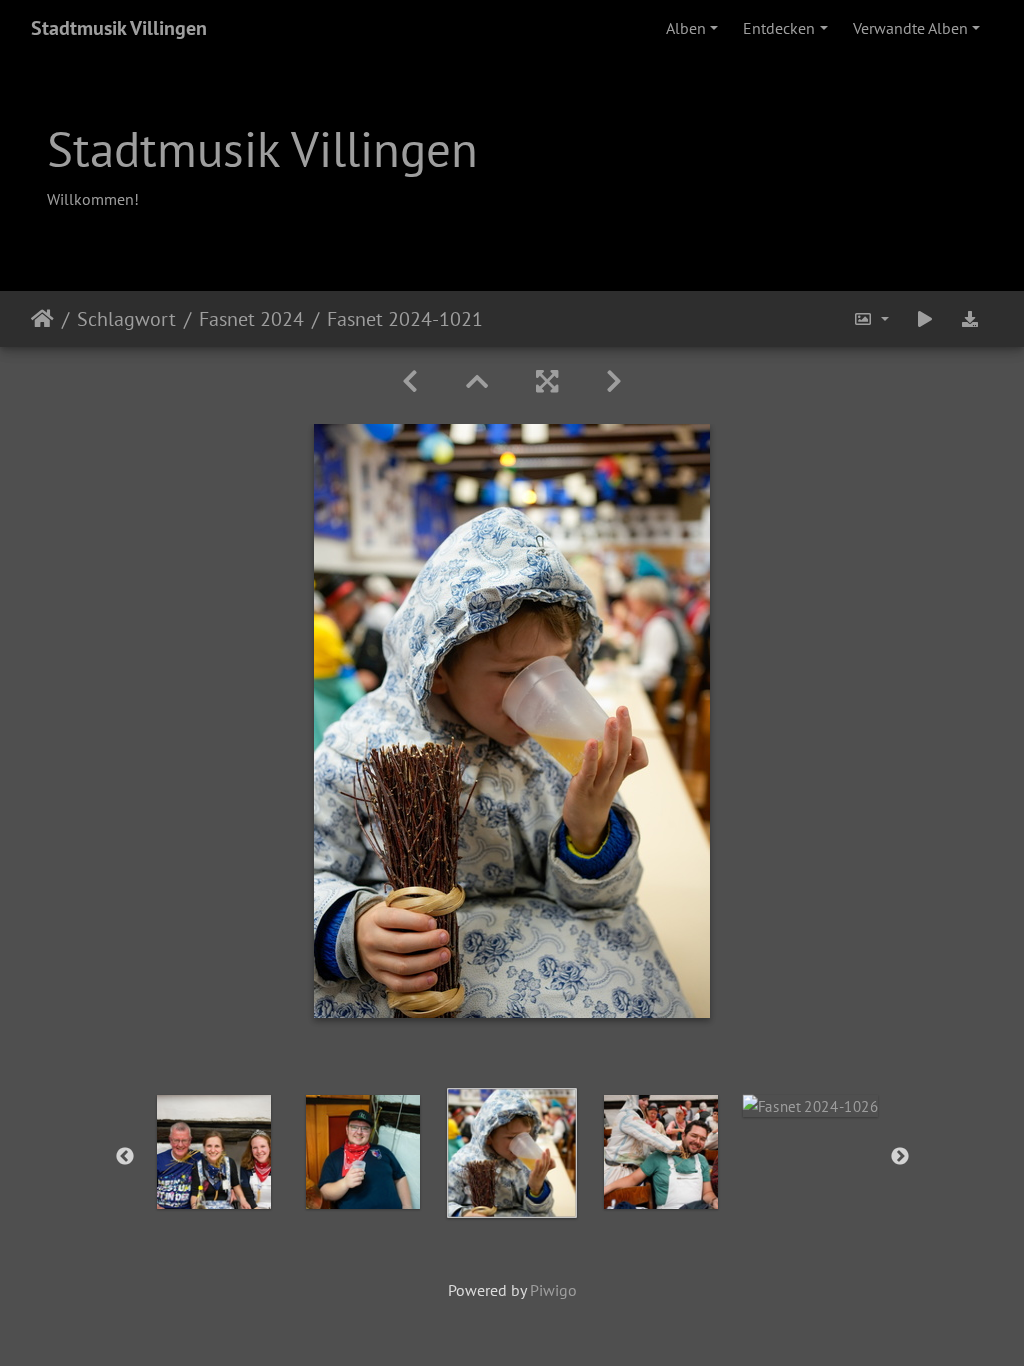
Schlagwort (126, 319)
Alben (686, 28)
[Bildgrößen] (871, 319)
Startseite (42, 319)
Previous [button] (125, 1157)
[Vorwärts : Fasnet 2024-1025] (614, 381)
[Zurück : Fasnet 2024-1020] (410, 381)
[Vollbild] (547, 381)
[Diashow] (925, 319)
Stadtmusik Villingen (119, 28)
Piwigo (553, 1290)
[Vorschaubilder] (477, 381)
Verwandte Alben (910, 28)
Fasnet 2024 (251, 319)
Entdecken (779, 28)
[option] (214, 1152)
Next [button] (900, 1157)
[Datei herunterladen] (970, 319)
